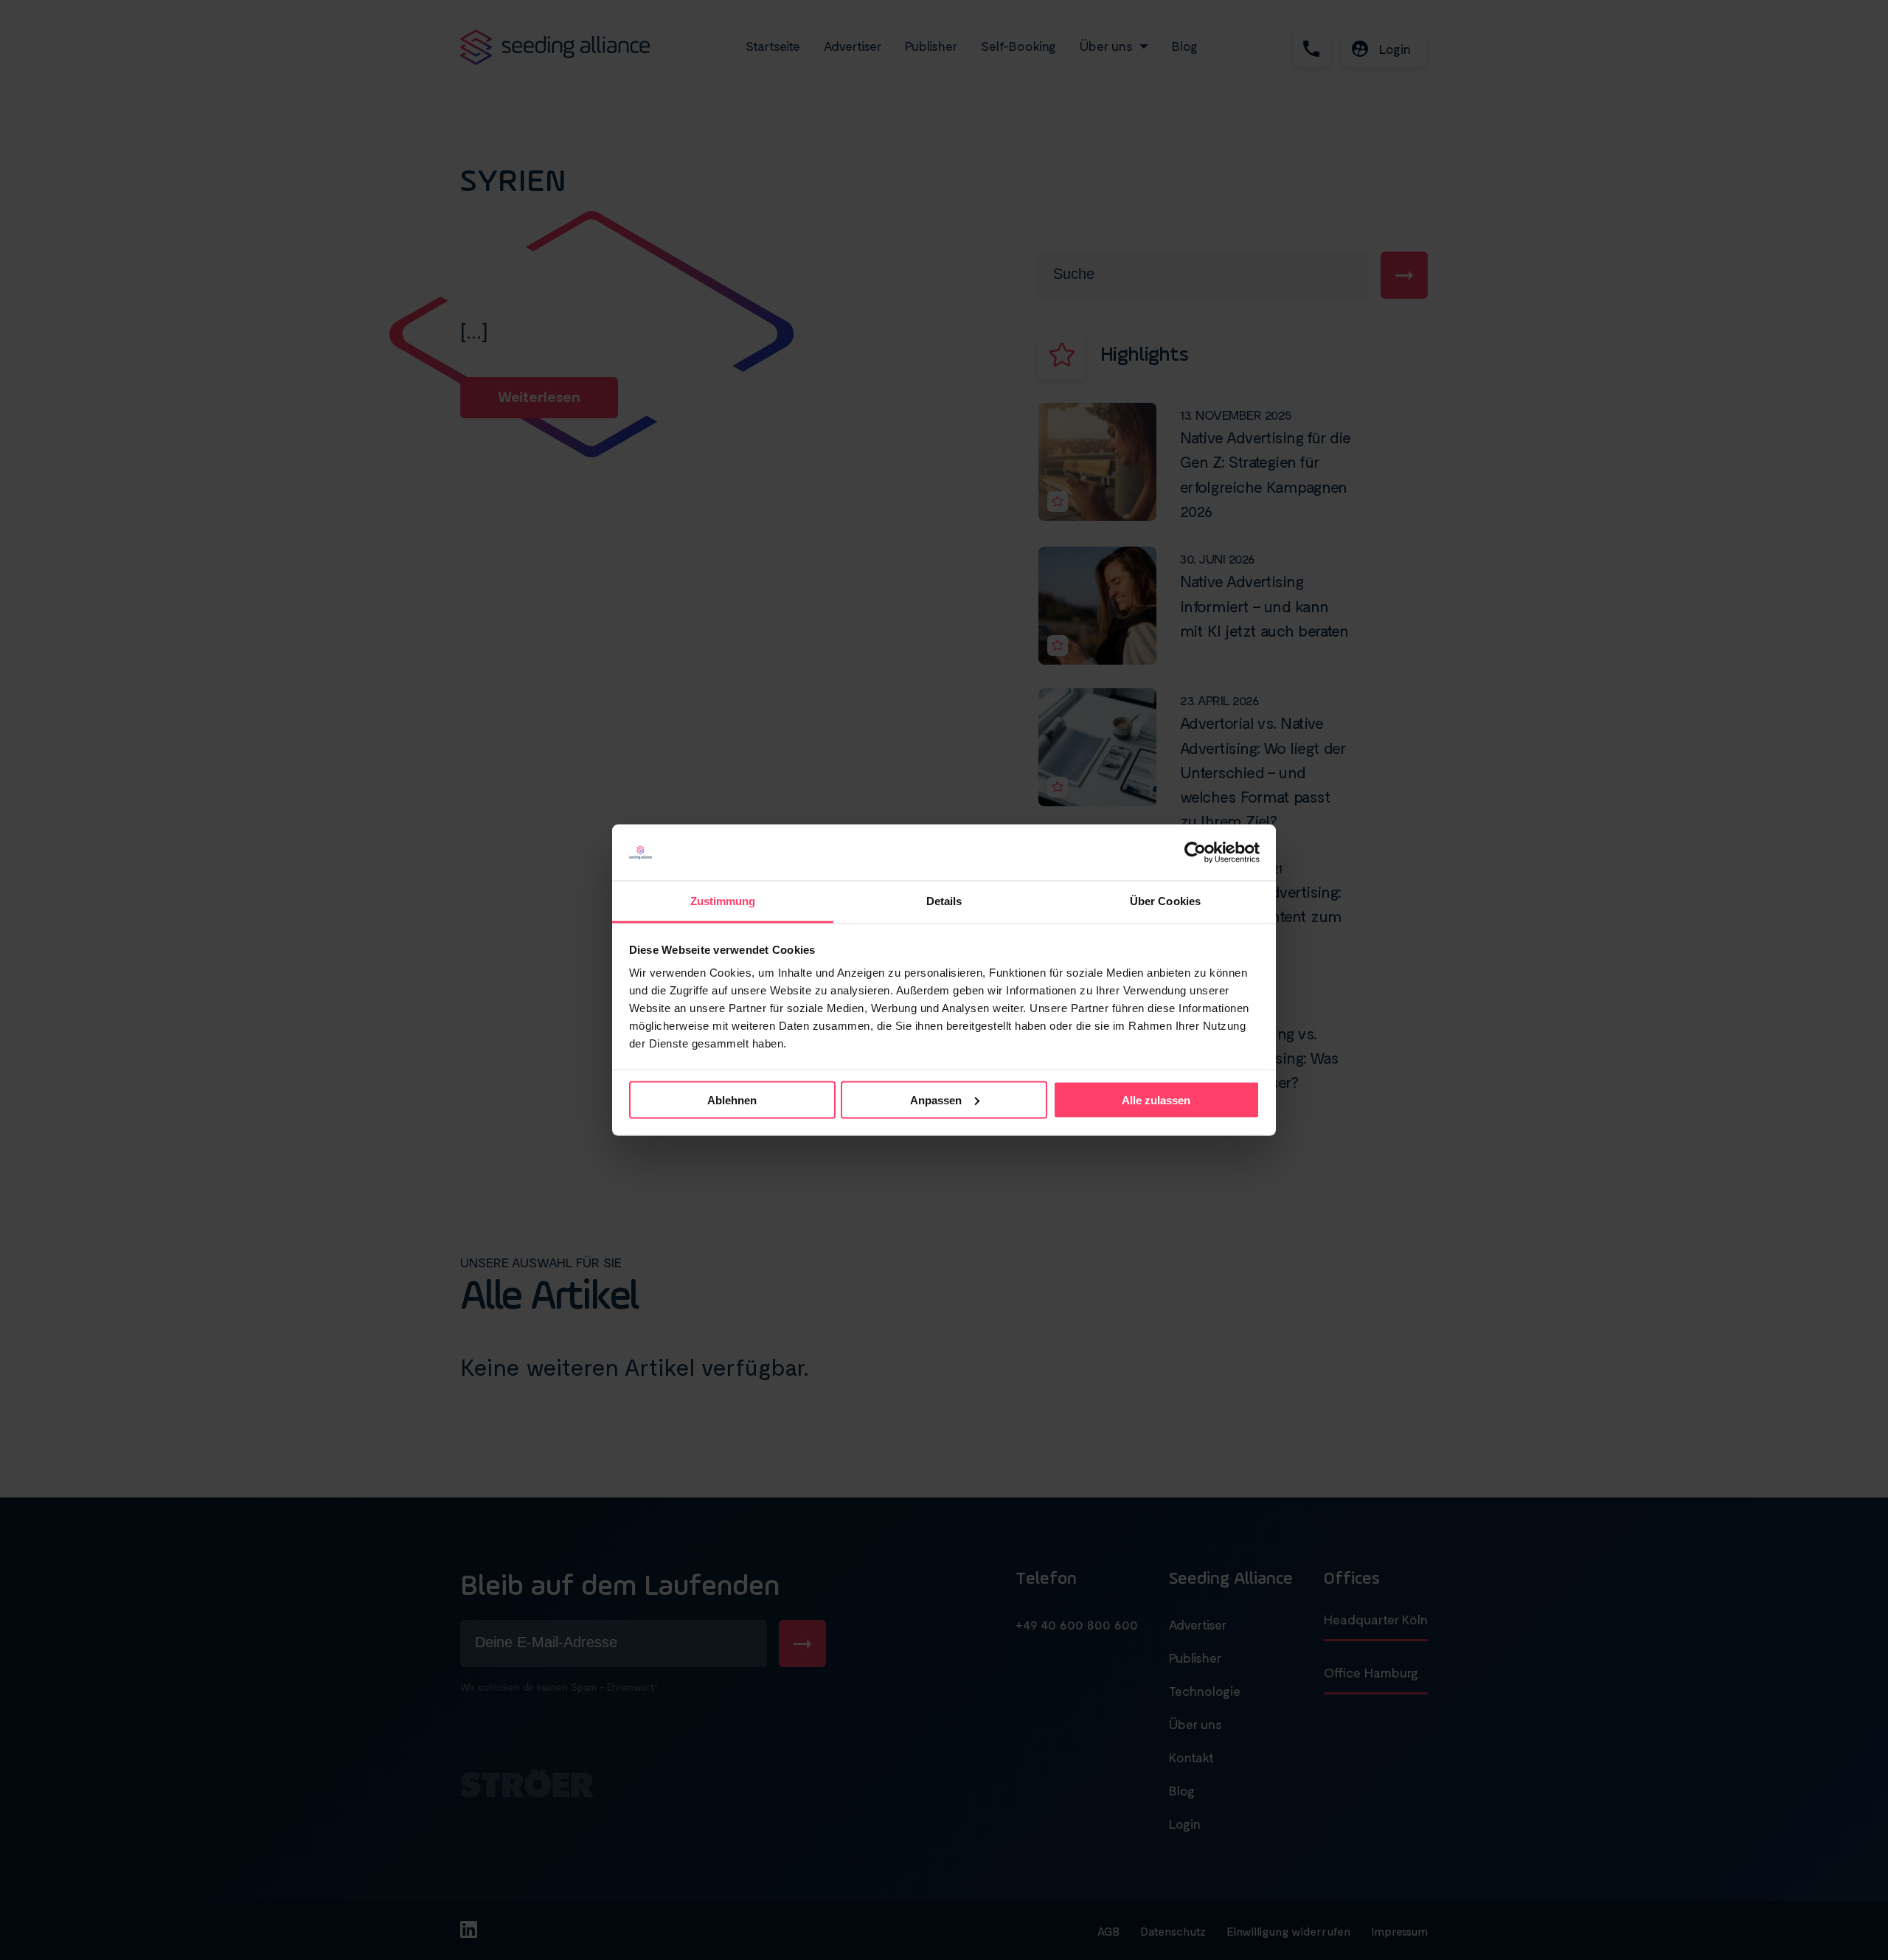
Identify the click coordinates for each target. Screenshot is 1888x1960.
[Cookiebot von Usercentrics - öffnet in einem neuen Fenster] (1195, 853)
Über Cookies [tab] (1165, 901)
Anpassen (936, 1100)
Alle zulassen (1156, 1100)
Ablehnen (732, 1100)
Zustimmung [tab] (723, 901)
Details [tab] (944, 901)
